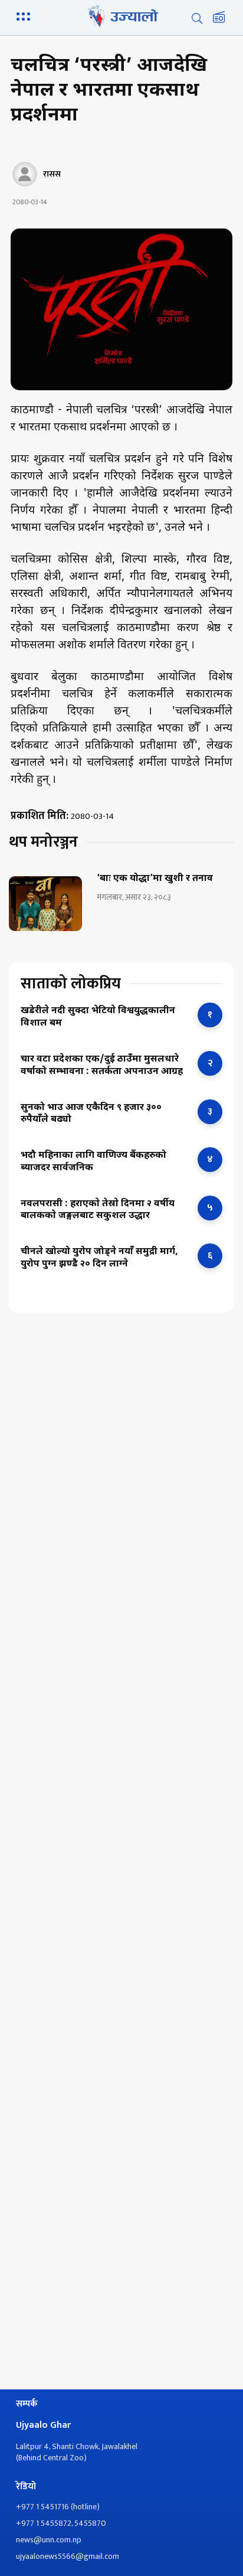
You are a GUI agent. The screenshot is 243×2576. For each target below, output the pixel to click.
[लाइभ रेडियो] (219, 18)
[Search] (197, 18)
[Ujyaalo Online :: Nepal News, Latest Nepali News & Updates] (121, 16)
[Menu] (25, 15)
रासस (52, 174)
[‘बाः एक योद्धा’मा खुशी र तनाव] (45, 904)
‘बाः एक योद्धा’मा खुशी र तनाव (155, 879)
